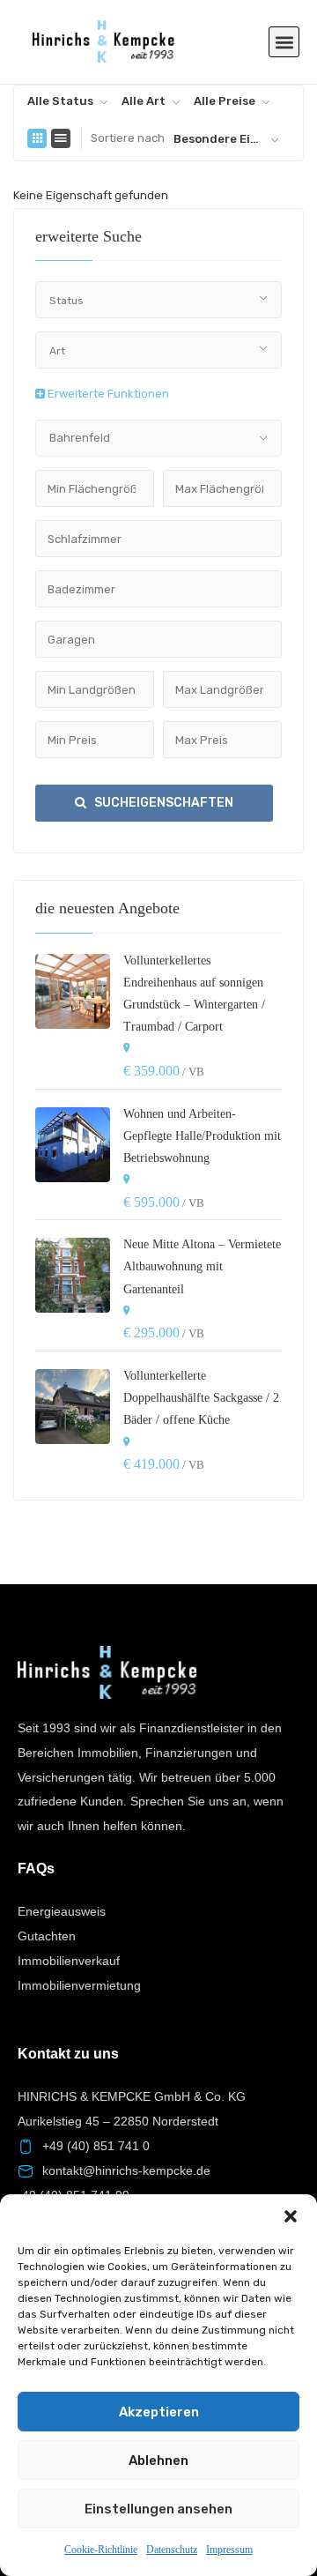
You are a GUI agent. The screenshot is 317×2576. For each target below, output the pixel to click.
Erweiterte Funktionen (107, 394)
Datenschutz (172, 2550)
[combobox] (68, 101)
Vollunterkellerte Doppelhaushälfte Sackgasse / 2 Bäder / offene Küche (201, 1398)
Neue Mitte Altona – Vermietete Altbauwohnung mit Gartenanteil (202, 1266)
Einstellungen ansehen (158, 2509)
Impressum (229, 2550)
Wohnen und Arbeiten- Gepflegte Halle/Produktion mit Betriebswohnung (202, 1136)
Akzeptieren (159, 2412)
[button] (291, 2216)
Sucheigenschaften (162, 803)
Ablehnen (158, 2461)
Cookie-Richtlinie (101, 2550)
